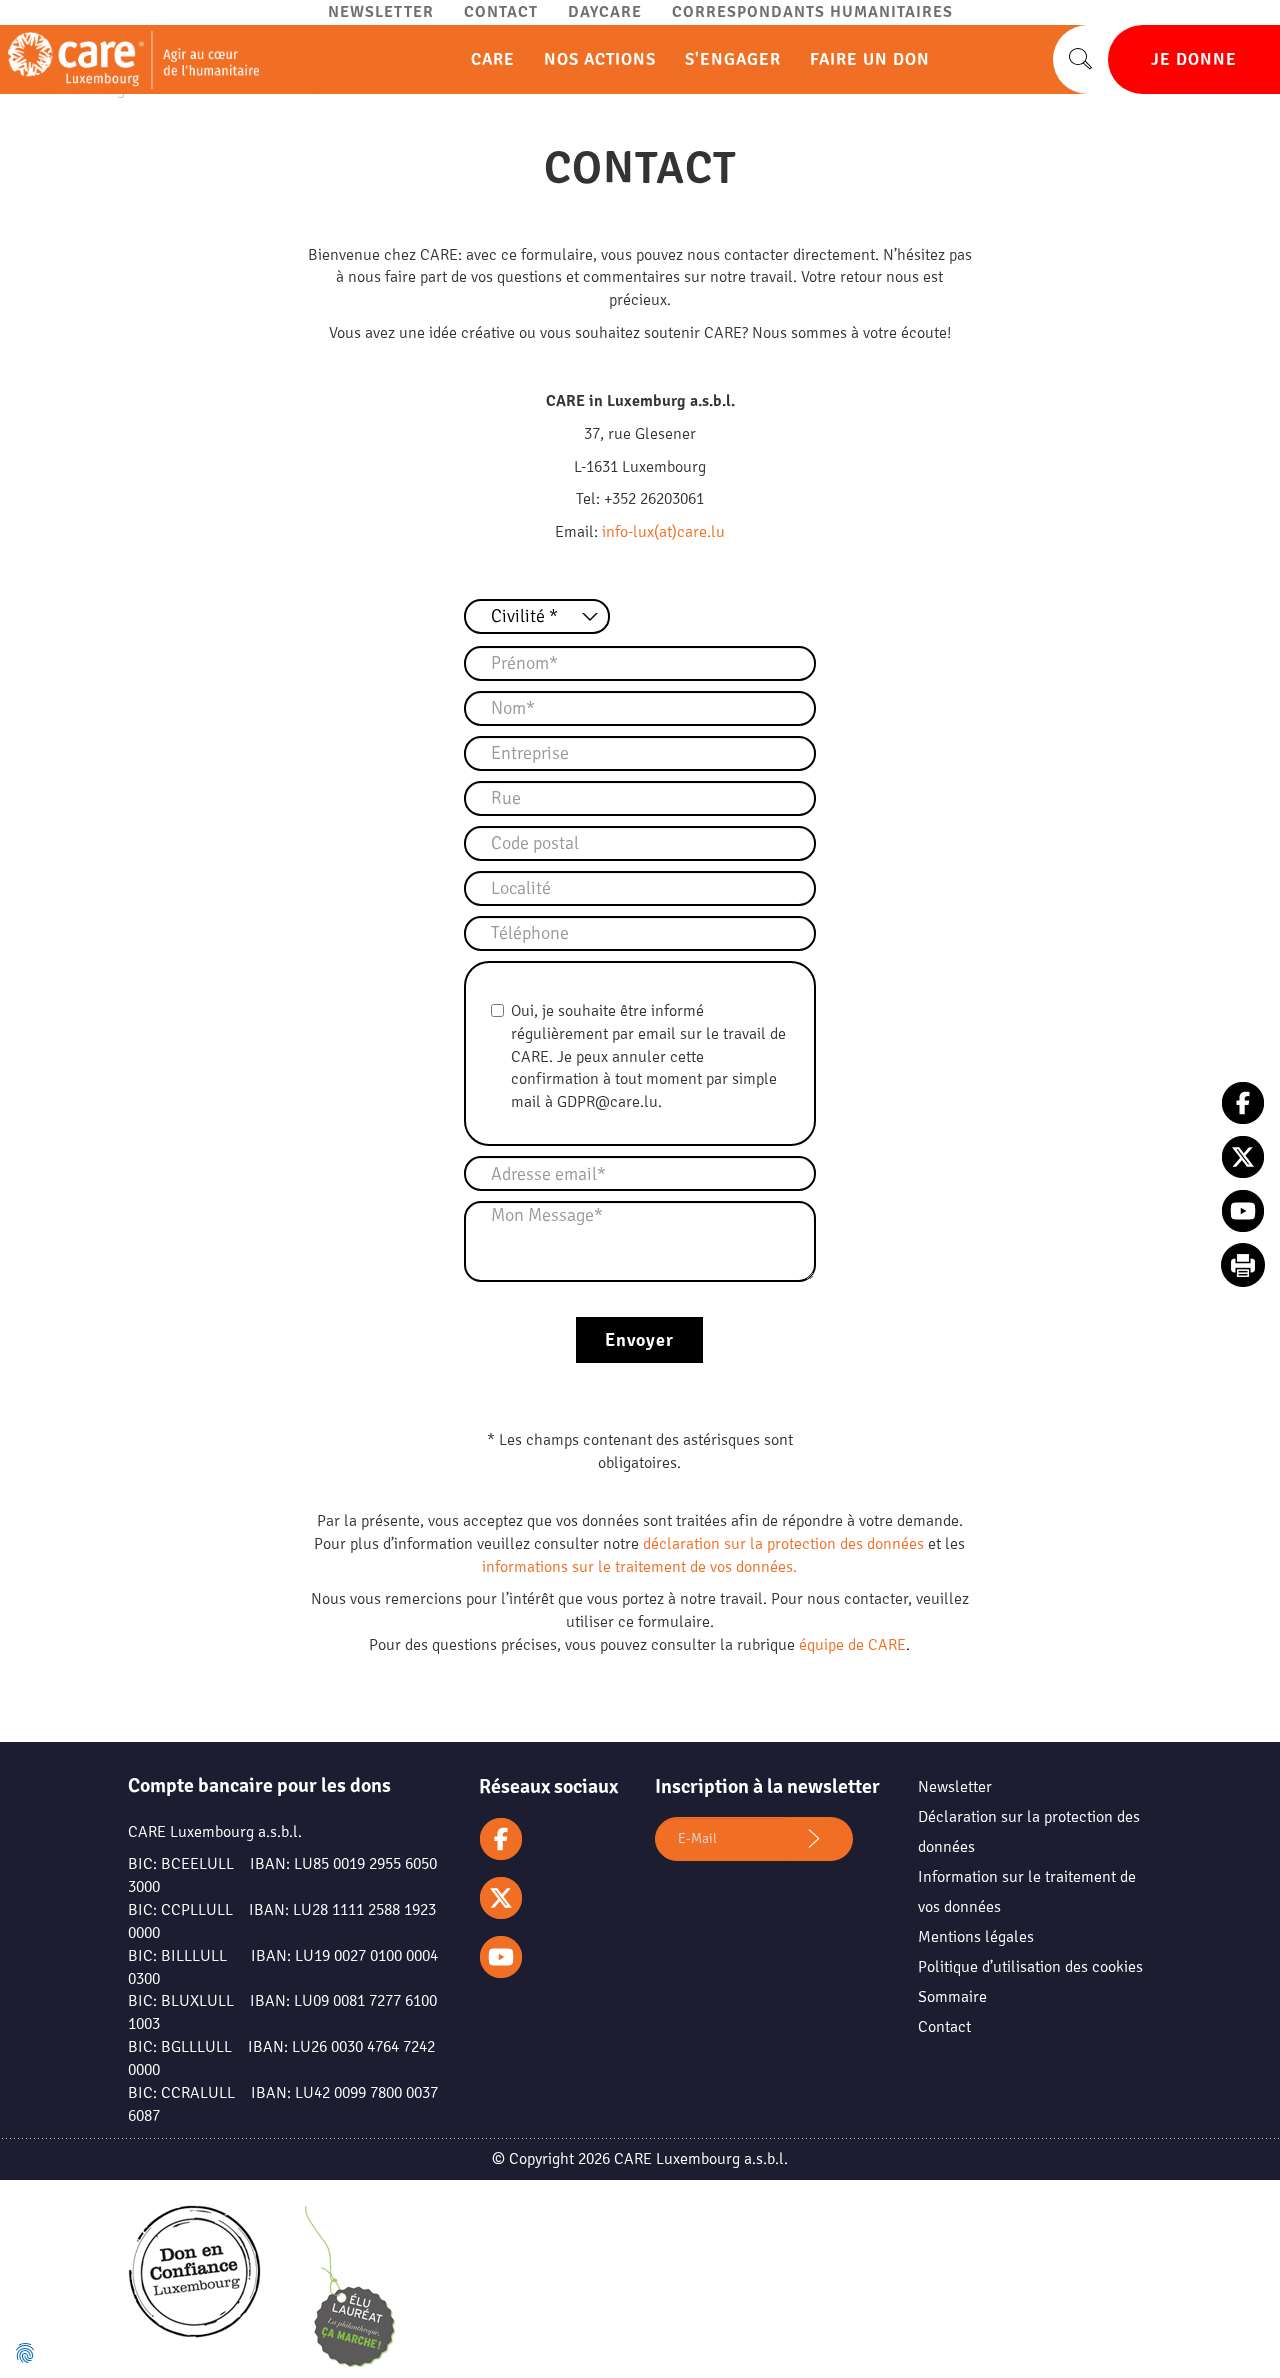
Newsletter (381, 12)
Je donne (1194, 59)
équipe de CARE (852, 1645)
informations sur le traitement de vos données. (639, 1567)
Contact (501, 12)
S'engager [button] (735, 59)
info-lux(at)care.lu (663, 532)
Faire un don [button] (872, 59)
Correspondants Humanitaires (812, 12)
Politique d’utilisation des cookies (1030, 1967)
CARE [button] (495, 59)
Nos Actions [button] (602, 59)
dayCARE (605, 12)
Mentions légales (976, 1937)
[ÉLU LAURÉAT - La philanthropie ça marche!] (350, 2291)
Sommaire (952, 1997)
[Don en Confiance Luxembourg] (194, 2289)
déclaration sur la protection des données (783, 1544)
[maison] (129, 60)
